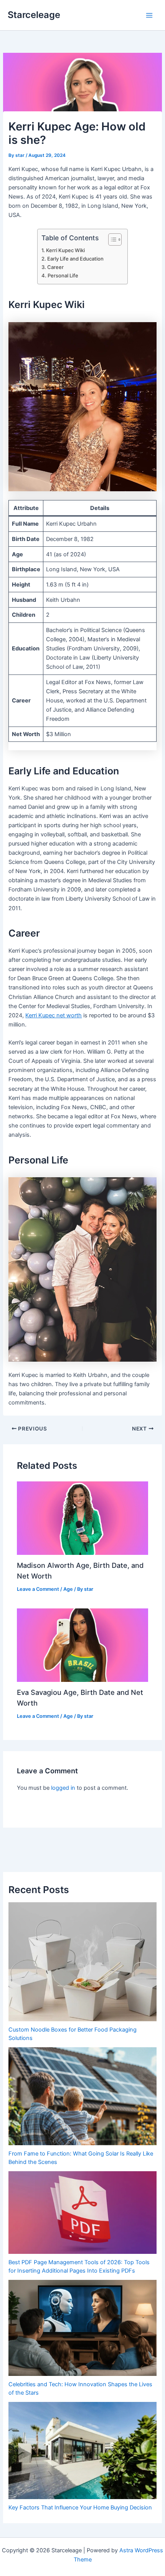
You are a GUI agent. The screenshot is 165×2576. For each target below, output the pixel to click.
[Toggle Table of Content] (111, 240)
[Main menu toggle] (149, 15)
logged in (63, 1788)
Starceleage (34, 15)
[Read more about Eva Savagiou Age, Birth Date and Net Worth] (82, 1645)
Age (68, 1589)
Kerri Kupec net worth (54, 1015)
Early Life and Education (75, 259)
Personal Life (63, 275)
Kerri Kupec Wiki (65, 250)
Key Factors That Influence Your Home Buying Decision (80, 2508)
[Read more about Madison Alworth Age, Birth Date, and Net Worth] (82, 1518)
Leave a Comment (38, 1589)
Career (55, 267)
